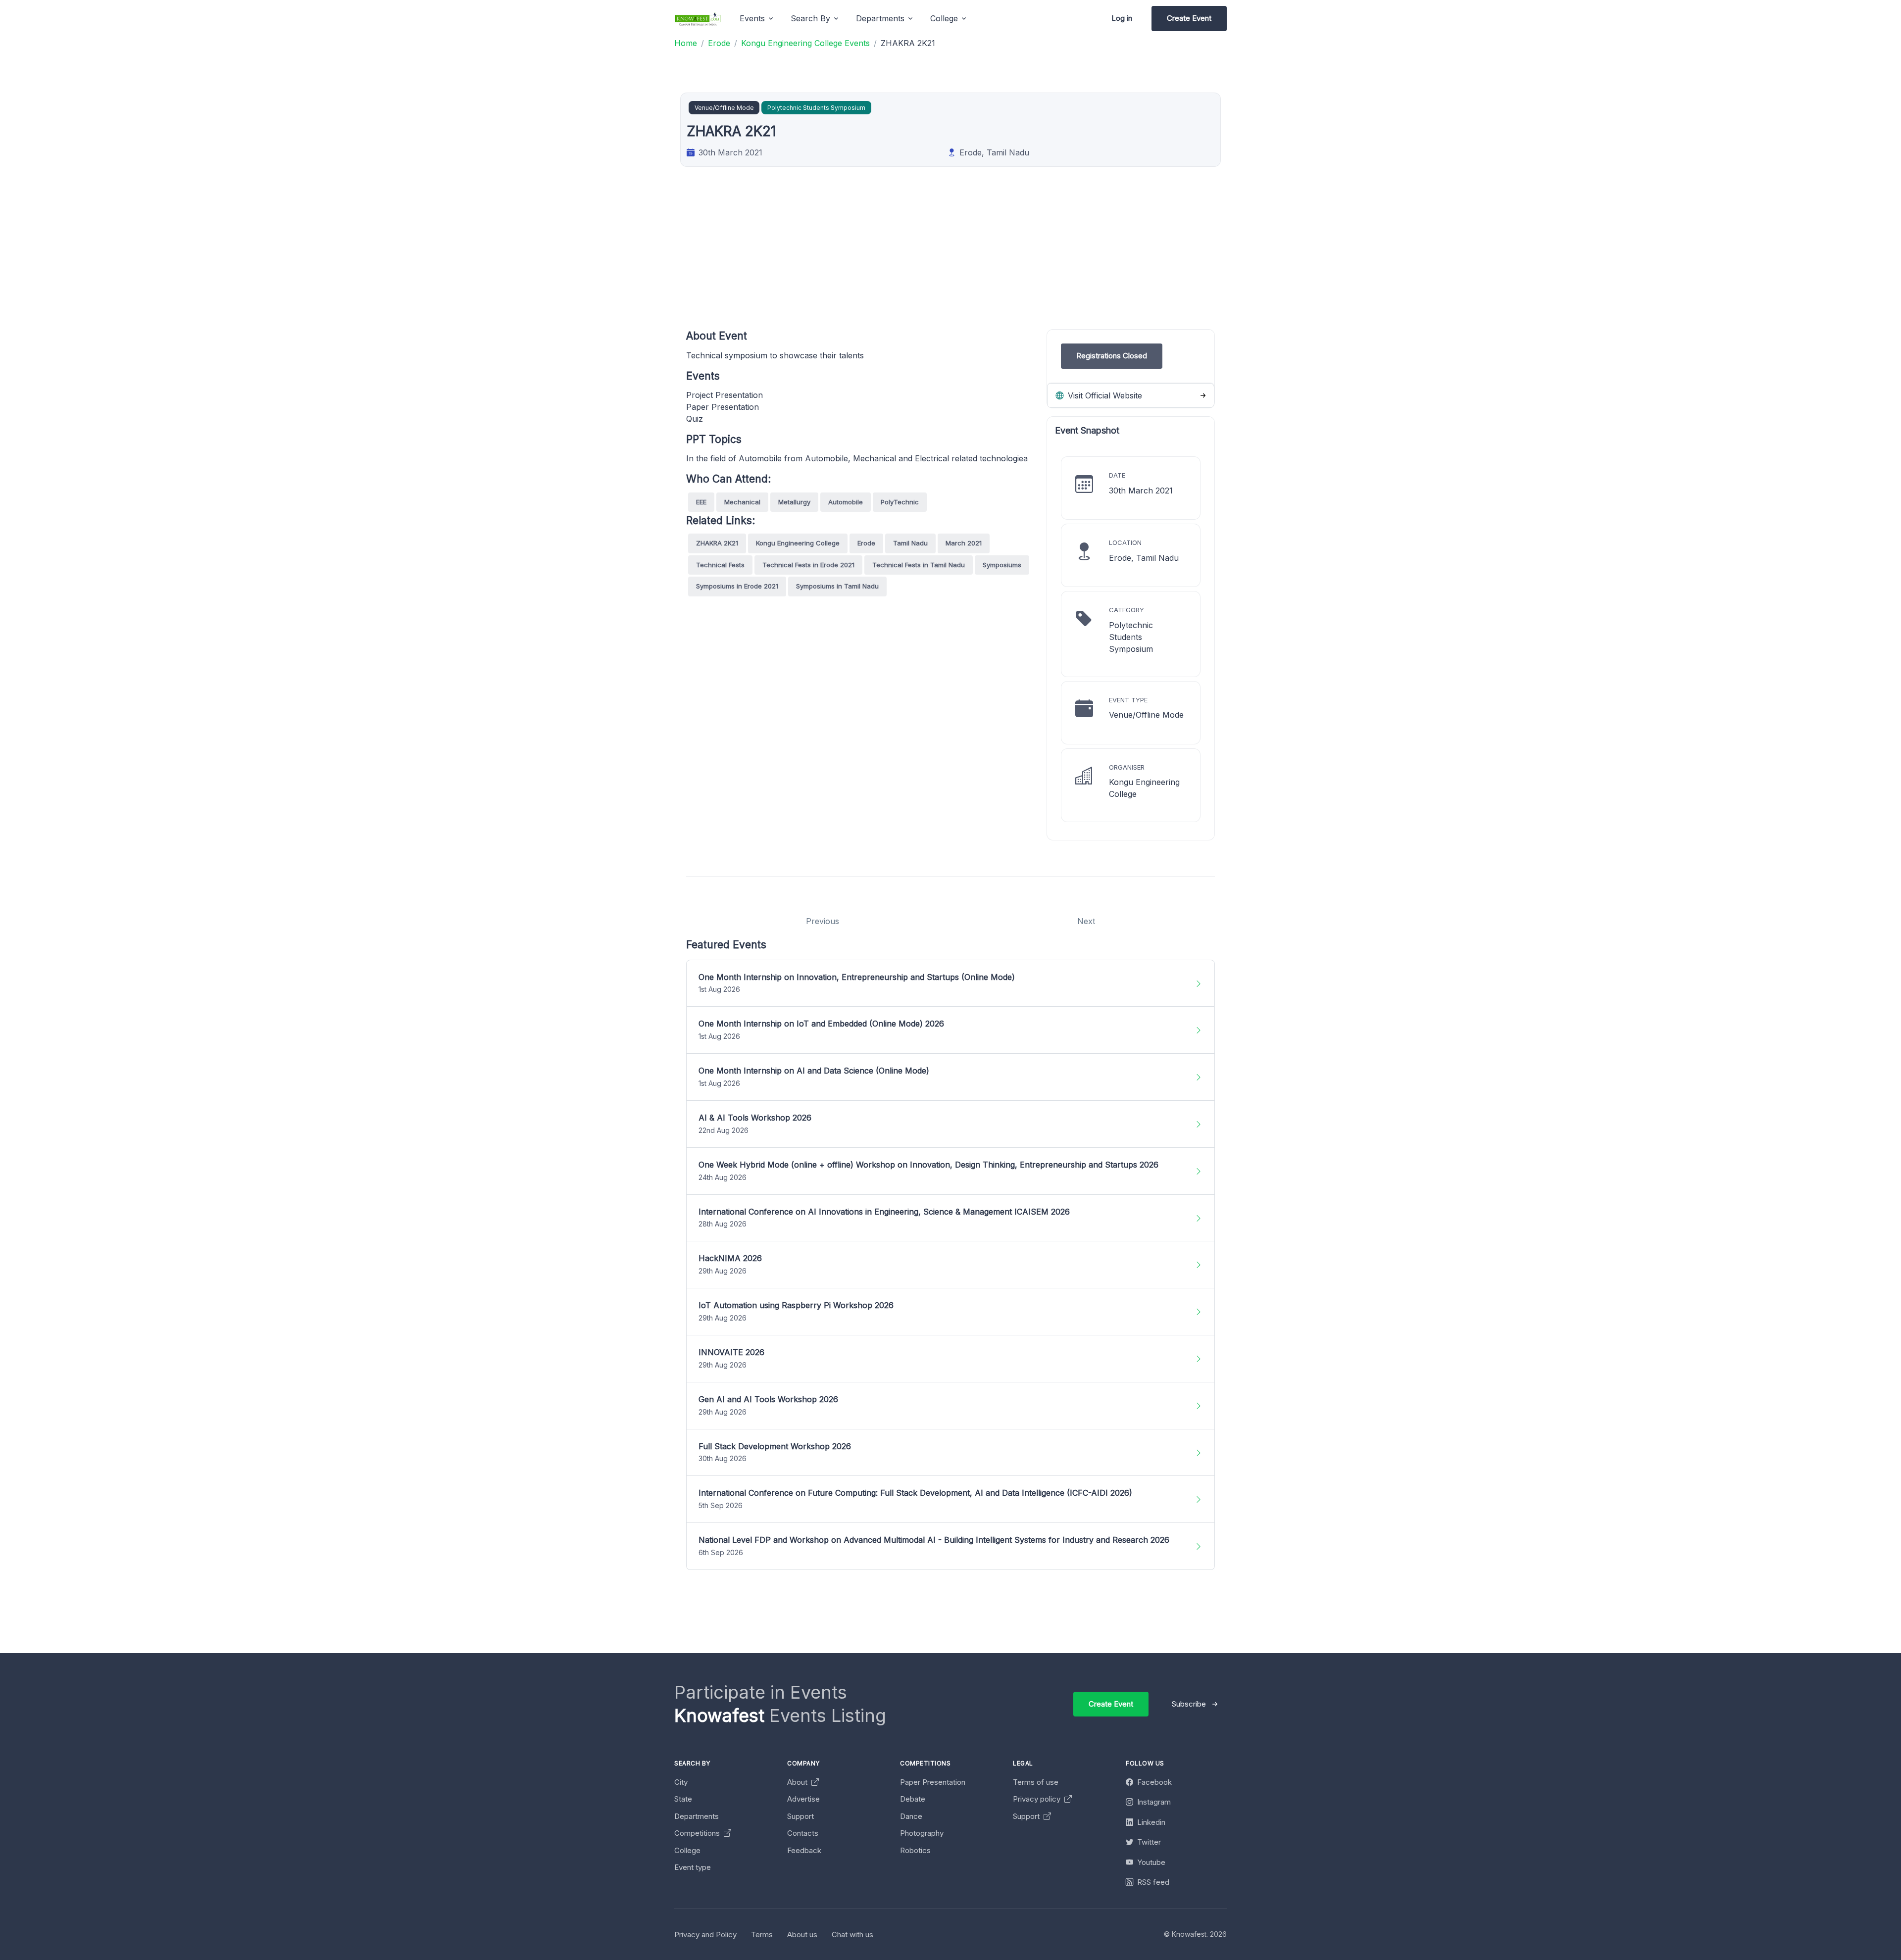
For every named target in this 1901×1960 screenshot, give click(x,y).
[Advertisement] (983, 260)
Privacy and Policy (705, 1935)
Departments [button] (880, 18)
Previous (823, 921)
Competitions (698, 1833)
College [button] (944, 18)
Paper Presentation (933, 1782)
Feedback (804, 1850)
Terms (762, 1935)
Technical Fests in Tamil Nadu (919, 565)
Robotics (915, 1850)
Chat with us (852, 1935)
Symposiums (1002, 565)
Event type (693, 1867)
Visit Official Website (1104, 395)
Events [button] (752, 18)
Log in (1122, 18)
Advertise (803, 1799)
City (681, 1782)
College (687, 1850)
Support (800, 1816)
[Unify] (698, 19)
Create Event (1189, 18)
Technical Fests (720, 565)
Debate (913, 1799)
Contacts (803, 1833)
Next (1086, 921)
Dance (911, 1816)
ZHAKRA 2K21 (717, 543)
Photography (922, 1833)
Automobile (846, 502)
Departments (697, 1816)
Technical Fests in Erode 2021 (808, 565)
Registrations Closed (1112, 356)
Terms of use (1036, 1782)
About (798, 1782)
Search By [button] (810, 18)
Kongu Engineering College (798, 543)
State (683, 1799)
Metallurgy (794, 502)
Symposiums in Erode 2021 (737, 586)
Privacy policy (1038, 1799)
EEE (701, 502)
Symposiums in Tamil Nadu (837, 586)
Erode (866, 543)
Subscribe (1189, 1704)
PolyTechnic (900, 502)
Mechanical (742, 502)
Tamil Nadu (910, 543)
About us (802, 1935)
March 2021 (964, 543)
